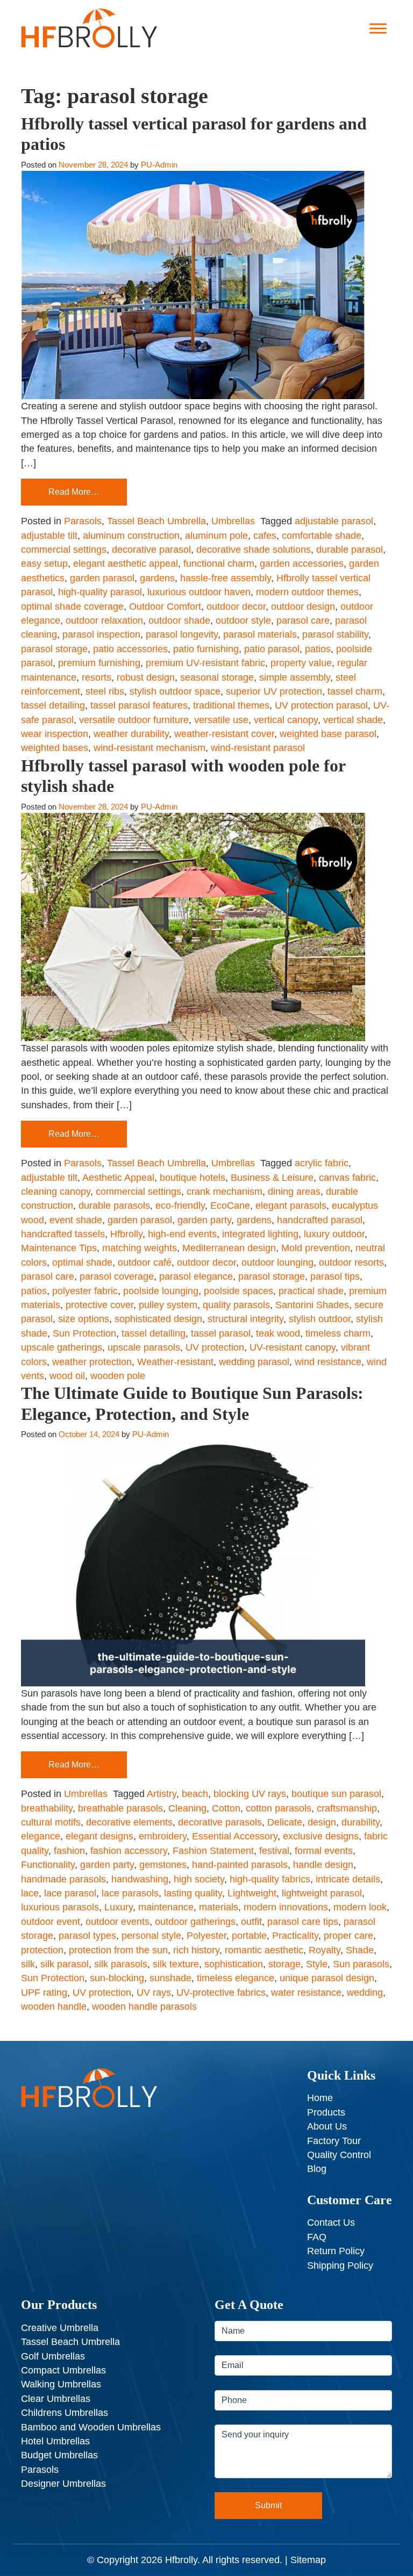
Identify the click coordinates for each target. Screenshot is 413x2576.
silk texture (176, 1964)
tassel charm (355, 691)
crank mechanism (225, 1192)
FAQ (317, 2237)
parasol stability (335, 634)
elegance (41, 1836)
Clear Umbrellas (56, 2399)
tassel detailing (53, 705)
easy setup (44, 564)
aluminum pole (216, 536)
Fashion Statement (213, 1851)
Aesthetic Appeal (118, 1178)
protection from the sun (118, 1950)
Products (326, 2112)
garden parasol (102, 578)
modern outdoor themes (307, 592)
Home (320, 2098)
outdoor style (243, 620)
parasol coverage (117, 1276)
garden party (204, 1220)
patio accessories (130, 649)
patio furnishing (206, 649)
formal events (324, 1851)
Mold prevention (316, 1248)
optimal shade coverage (72, 607)
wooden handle (54, 2007)
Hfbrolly (126, 1234)
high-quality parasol (100, 592)
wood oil (67, 1376)
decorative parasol (151, 550)
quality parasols (236, 1305)
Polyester (206, 1936)
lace (30, 1893)
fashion (69, 1851)
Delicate (285, 1822)
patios (318, 649)
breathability (47, 1808)
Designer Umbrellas (63, 2484)
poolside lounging (161, 1291)
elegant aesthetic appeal (126, 564)
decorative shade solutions (254, 550)
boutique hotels (193, 1178)
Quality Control (339, 2155)
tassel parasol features (139, 705)
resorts (97, 677)
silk (28, 1964)
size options (84, 1319)
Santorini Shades (312, 1305)
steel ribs (105, 691)
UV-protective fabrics (221, 1993)
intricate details (348, 1879)
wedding (365, 1993)
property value (301, 663)
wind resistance (328, 1362)
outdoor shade (179, 620)
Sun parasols (361, 1964)
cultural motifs (51, 1822)
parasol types (87, 1936)
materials (219, 1907)
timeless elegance (236, 1978)
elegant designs (99, 1836)
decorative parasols (220, 1822)
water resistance (306, 1993)
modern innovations (286, 1907)
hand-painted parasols (240, 1865)
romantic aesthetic (264, 1950)
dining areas (294, 1192)
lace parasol (70, 1893)
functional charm (219, 564)
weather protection (92, 1362)
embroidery (163, 1836)
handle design (323, 1865)
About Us (327, 2126)
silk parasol (65, 1964)
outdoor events (118, 1922)
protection (42, 1950)
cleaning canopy (56, 1192)
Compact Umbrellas (63, 2370)
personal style (151, 1936)
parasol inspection (101, 634)
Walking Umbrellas (61, 2384)
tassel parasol (221, 1333)
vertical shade (353, 720)
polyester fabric (85, 1291)
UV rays (154, 1993)
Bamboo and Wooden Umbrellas (91, 2427)
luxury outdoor (334, 1234)
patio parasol (272, 649)
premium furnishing (99, 663)
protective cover (99, 1305)
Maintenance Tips (59, 1248)
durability (361, 1822)
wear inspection (55, 734)
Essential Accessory (235, 1836)
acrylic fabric (322, 1163)
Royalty (325, 1950)
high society (199, 1879)
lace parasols (130, 1893)
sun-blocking (117, 1978)
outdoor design (303, 607)
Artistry (162, 1794)
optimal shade (82, 1262)
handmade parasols (63, 1879)
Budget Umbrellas (59, 2455)
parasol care (303, 620)
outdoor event (51, 1922)
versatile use (221, 720)
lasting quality (193, 1893)
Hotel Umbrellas (55, 2441)
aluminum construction (131, 536)
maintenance (166, 1907)
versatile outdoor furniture (134, 720)
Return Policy (336, 2251)
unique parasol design (327, 1978)
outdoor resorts (351, 1262)
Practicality (295, 1936)
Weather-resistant (175, 1362)
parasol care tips (303, 1922)
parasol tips (335, 1276)
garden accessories (302, 564)
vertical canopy (286, 720)
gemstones (163, 1865)
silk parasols (121, 1964)
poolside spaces (238, 1291)
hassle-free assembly (226, 578)
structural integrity (245, 1319)
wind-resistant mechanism (149, 748)
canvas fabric (347, 1178)
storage (284, 1964)
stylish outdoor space (175, 691)
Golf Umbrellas (53, 2356)
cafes (265, 536)
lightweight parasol (322, 1893)
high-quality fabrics (270, 1879)
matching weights (140, 1248)
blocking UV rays (250, 1794)
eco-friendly (180, 1206)
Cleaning (187, 1808)
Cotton (226, 1808)
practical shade (311, 1291)
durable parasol (350, 550)
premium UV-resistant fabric (205, 663)
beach (195, 1794)
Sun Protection (84, 1333)
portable (249, 1936)
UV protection (215, 1347)
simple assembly (295, 677)
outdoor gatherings (195, 1922)
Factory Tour (334, 2141)
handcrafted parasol (320, 1220)
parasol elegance (196, 1276)
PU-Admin (159, 165)
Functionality (48, 1865)
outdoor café (145, 1262)
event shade (76, 1220)
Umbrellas (233, 521)
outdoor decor (236, 607)
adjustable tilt (49, 536)
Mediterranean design (229, 1248)
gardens (157, 578)
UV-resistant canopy (293, 1347)
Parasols (83, 521)
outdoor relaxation (104, 620)
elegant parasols (291, 1206)
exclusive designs (321, 1836)
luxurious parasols (60, 1907)
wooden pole (118, 1376)
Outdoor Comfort (165, 607)
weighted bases (55, 748)
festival (274, 1851)
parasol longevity (182, 634)
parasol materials (260, 634)
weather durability (131, 734)
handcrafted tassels (63, 1234)
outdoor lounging (277, 1262)
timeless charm (338, 1333)
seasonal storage (217, 677)
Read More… (74, 492)
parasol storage (54, 649)
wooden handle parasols (144, 2007)
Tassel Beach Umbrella (156, 521)
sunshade (170, 1978)
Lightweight (252, 1893)
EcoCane (230, 1206)
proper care (348, 1936)
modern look (360, 1907)
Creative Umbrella (60, 2328)
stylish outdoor (320, 1319)
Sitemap (308, 2560)
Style (317, 1964)
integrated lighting (260, 1234)
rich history (196, 1950)
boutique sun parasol (336, 1794)
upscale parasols (144, 1347)
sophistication (234, 1964)
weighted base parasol (328, 734)
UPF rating (44, 1993)
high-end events (182, 1234)
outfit (251, 1922)
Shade (360, 1950)
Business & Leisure (272, 1178)
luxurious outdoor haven (199, 592)
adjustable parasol (334, 521)
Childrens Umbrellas (65, 2413)
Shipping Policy (340, 2265)
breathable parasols (120, 1808)
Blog (317, 2169)
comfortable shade (322, 536)
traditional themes (231, 705)
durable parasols (114, 1206)
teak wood (278, 1333)
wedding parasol (254, 1362)
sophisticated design (158, 1319)
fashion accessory (129, 1851)
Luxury (119, 1907)
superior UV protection (274, 691)
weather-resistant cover (224, 734)
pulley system (168, 1305)
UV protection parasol (321, 705)
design (322, 1822)
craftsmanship (347, 1808)
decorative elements (129, 1822)
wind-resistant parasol (258, 748)
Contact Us (331, 2223)
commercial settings (64, 550)
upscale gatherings (62, 1347)
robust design (146, 677)
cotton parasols (279, 1808)
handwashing (140, 1879)
